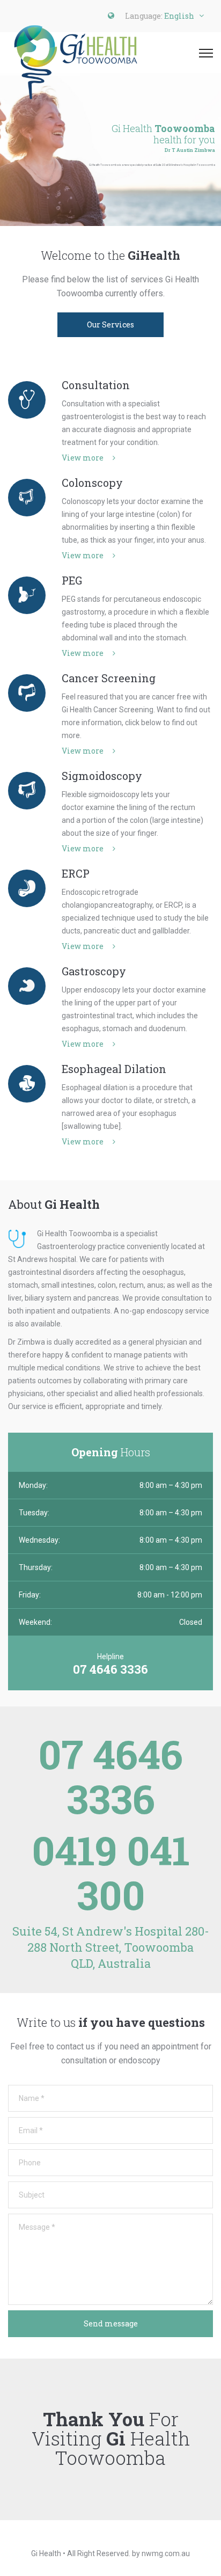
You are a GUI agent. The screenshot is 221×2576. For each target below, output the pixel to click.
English (179, 16)
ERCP (76, 873)
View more (83, 458)
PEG (72, 580)
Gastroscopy (94, 971)
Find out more (108, 188)
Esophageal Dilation (114, 1069)
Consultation (96, 385)
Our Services (110, 324)
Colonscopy (92, 483)
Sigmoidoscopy (102, 776)
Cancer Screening (109, 678)
